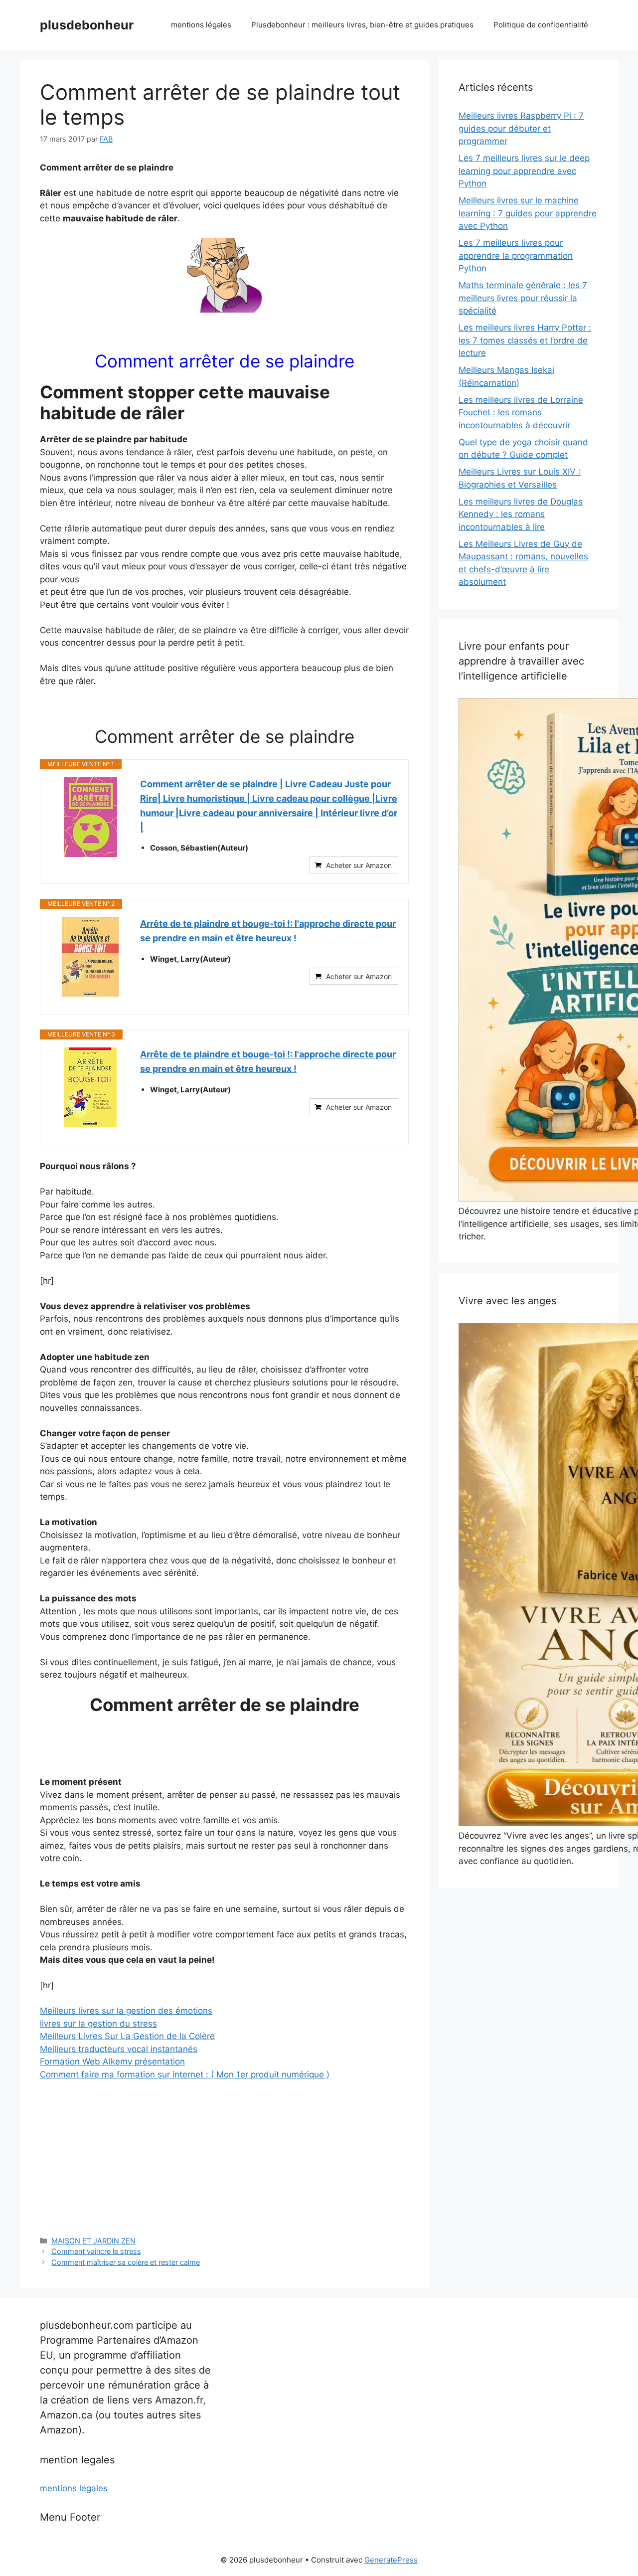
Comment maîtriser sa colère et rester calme (126, 2262)
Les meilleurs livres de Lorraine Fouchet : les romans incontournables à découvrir (521, 413)
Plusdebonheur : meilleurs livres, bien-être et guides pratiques (362, 25)
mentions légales (201, 25)
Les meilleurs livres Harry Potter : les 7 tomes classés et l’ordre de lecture (525, 340)
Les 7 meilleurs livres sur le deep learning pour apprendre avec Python (524, 171)
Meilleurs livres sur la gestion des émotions (126, 2011)
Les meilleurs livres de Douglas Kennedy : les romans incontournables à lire (521, 514)
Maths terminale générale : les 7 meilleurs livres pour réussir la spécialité (523, 298)
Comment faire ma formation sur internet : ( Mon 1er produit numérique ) (185, 2074)
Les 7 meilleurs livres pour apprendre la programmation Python (516, 256)
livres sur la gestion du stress (98, 2024)
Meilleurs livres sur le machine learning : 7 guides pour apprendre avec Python (528, 213)
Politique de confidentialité (541, 25)
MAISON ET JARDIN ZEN (93, 2241)
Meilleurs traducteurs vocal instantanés (119, 2049)
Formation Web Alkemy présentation (112, 2061)
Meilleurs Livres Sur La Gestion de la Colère (127, 2036)
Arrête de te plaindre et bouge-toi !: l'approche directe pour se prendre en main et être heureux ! (268, 931)
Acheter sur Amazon (359, 865)
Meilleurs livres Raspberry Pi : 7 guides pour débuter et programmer (521, 128)
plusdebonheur (87, 25)
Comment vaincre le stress (96, 2251)
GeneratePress (391, 2560)
